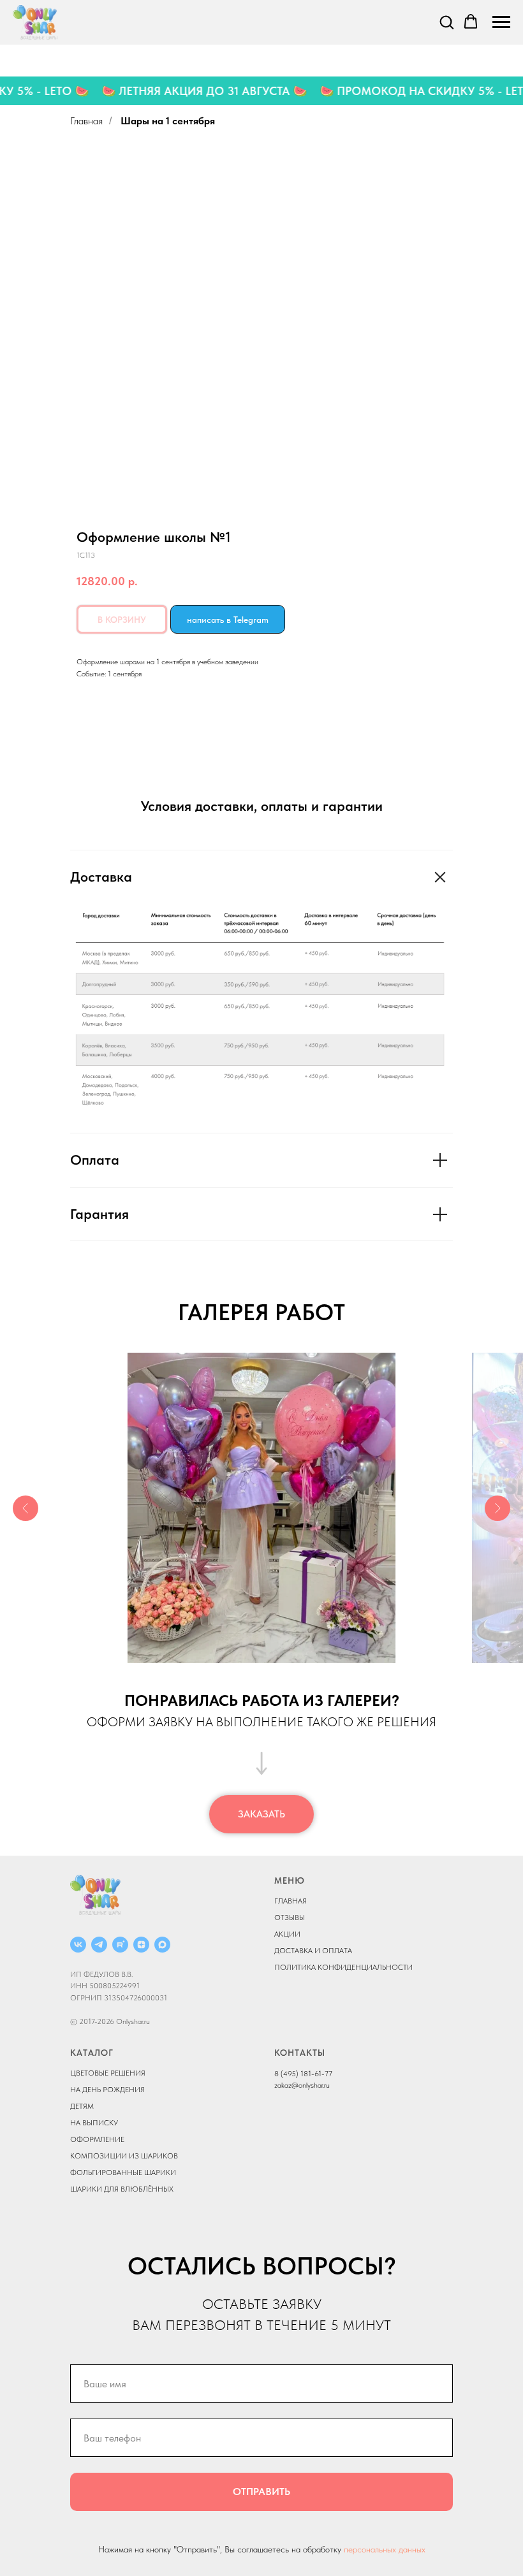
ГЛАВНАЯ (291, 1901)
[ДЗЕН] (141, 1945)
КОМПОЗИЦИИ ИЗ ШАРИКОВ (124, 2156)
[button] (446, 22)
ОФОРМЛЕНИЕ (97, 2139)
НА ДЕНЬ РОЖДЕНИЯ (107, 2090)
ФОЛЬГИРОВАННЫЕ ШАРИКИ (123, 2172)
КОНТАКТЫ (300, 2053)
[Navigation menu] (501, 22)
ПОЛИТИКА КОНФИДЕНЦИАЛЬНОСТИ (343, 1967)
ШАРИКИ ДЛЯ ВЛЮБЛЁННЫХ (122, 2189)
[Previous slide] (26, 1508)
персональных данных (385, 2549)
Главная (86, 121)
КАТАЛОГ (92, 2053)
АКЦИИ (287, 1934)
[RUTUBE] (120, 1945)
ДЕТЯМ (82, 2106)
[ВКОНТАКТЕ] (78, 1945)
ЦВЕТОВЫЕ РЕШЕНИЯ (108, 2073)
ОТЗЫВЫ (290, 1917)
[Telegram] (99, 1945)
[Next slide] (497, 1508)
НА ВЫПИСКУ (94, 2123)
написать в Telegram (228, 620)
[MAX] (162, 1945)
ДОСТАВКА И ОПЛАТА (313, 1951)
